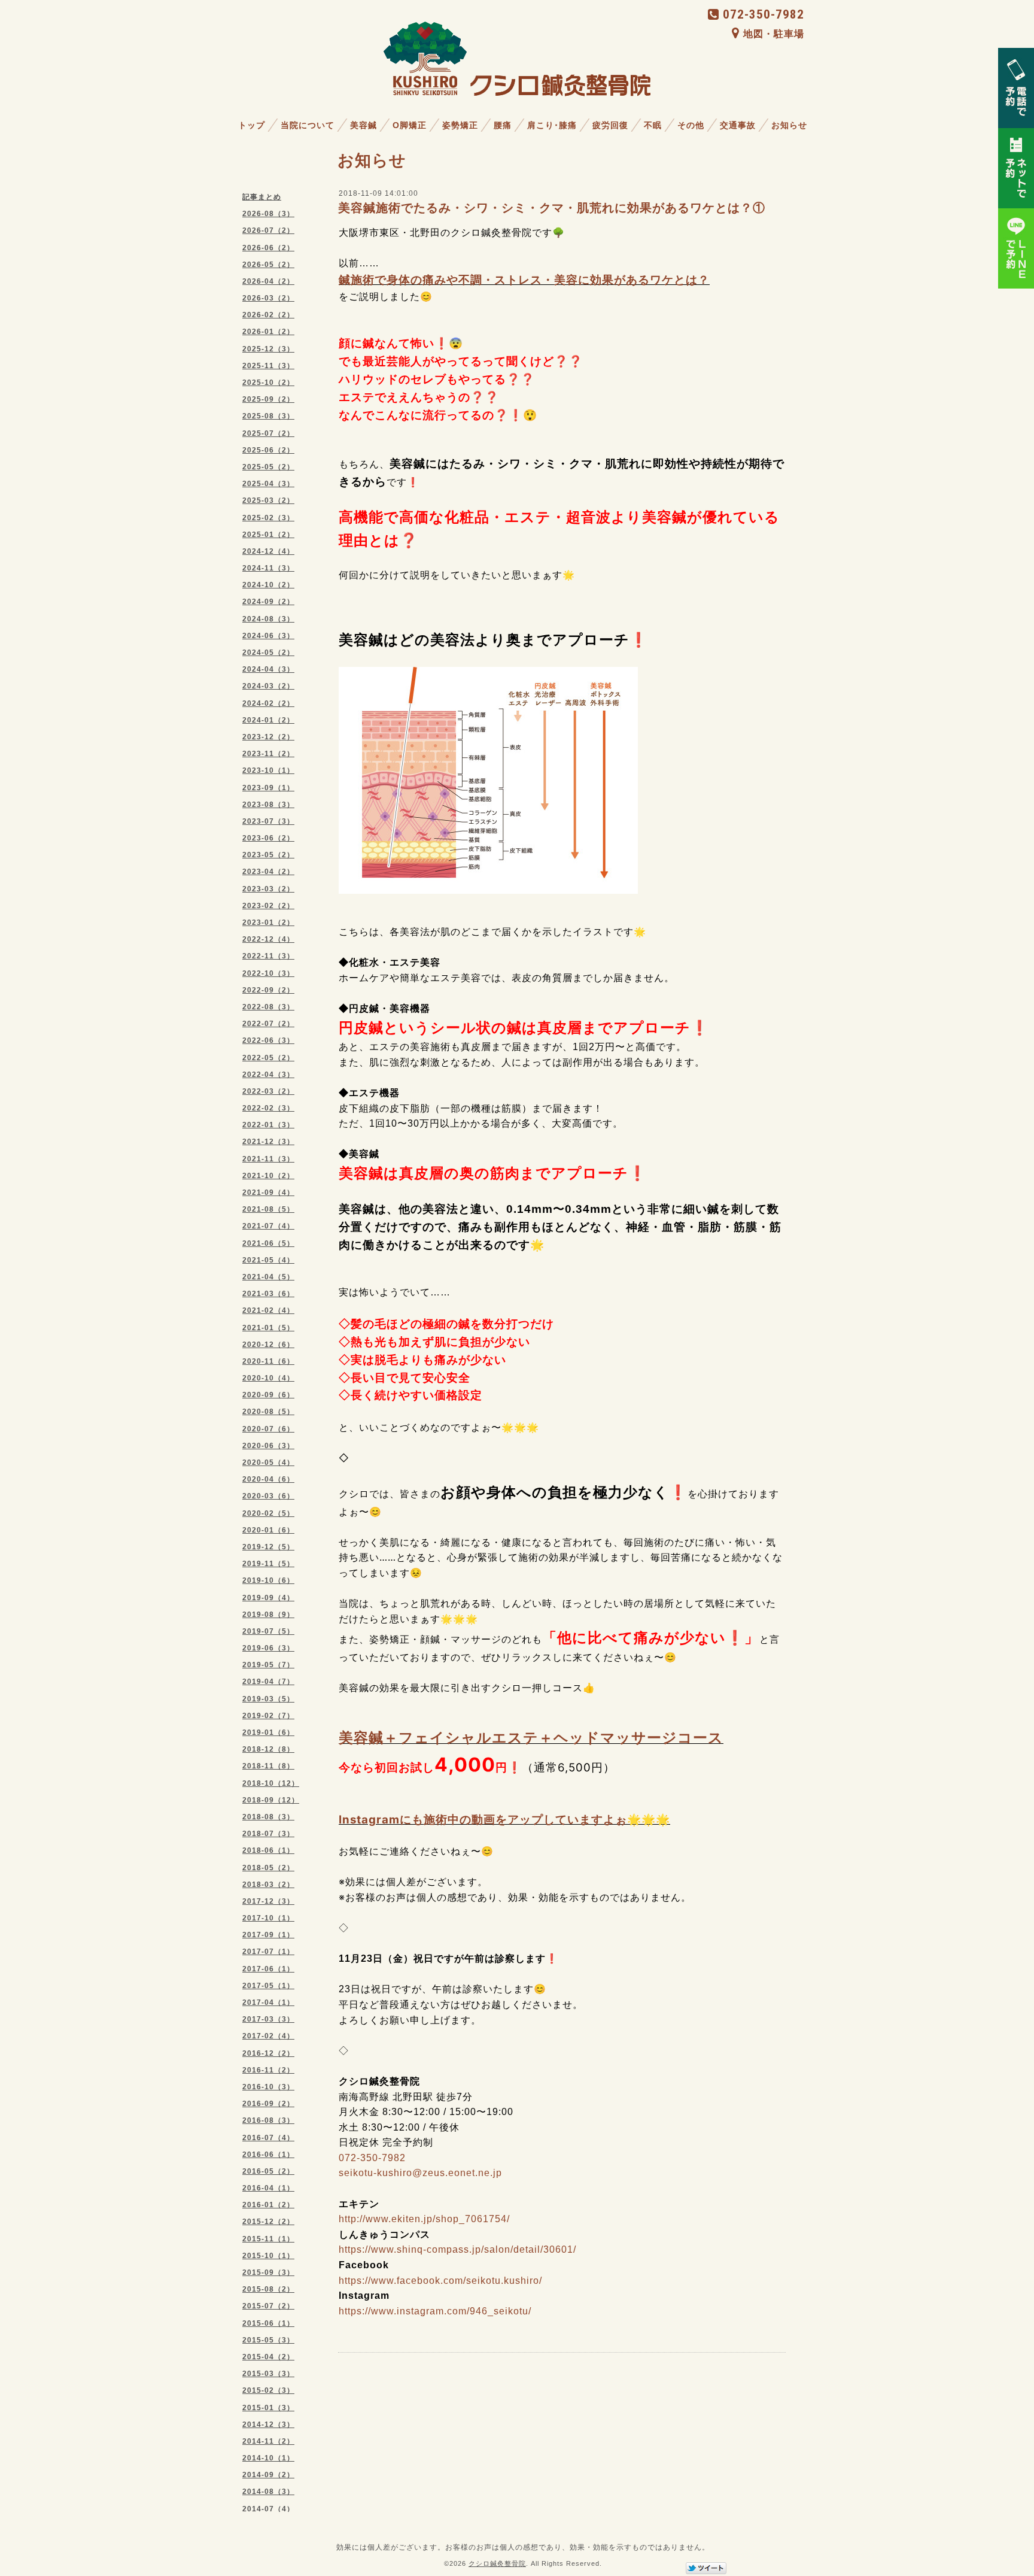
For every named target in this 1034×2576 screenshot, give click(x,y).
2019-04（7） (268, 1682)
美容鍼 (364, 125)
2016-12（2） (268, 2053)
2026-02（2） (268, 315)
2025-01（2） (268, 535)
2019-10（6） (268, 1580)
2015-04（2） (268, 2357)
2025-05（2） (268, 467)
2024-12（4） (268, 551)
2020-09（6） (268, 1395)
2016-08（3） (268, 2120)
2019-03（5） (268, 1699)
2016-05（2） (268, 2171)
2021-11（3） (268, 1159)
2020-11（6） (268, 1361)
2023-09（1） (268, 788)
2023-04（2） (268, 872)
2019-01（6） (268, 1732)
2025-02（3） (268, 518)
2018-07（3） (268, 1834)
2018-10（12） (271, 1783)
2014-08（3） (268, 2492)
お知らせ (789, 125)
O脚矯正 (410, 125)
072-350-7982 (764, 14)
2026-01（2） (268, 332)
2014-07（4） (268, 2509)
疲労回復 (610, 125)
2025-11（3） (268, 366)
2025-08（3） (268, 416)
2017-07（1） (268, 1952)
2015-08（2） (268, 2289)
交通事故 (738, 125)
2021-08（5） (268, 1209)
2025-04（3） (268, 484)
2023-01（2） (268, 923)
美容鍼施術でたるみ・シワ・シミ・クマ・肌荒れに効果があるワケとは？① (552, 208)
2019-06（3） (268, 1648)
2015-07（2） (268, 2306)
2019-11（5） (268, 1564)
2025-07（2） (268, 433)
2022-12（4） (268, 939)
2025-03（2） (268, 500)
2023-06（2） (268, 838)
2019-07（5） (268, 1631)
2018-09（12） (271, 1800)
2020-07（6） (268, 1429)
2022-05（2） (268, 1058)
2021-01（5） (268, 1328)
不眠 (653, 125)
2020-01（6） (268, 1530)
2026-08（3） (268, 214)
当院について (308, 125)
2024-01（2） (268, 720)
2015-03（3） (268, 2374)
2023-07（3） (268, 821)
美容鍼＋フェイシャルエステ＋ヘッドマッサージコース (531, 1738)
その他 (691, 125)
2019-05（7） (268, 1665)
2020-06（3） (268, 1446)
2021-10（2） (268, 1176)
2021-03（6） (268, 1294)
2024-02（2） (268, 703)
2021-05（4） (268, 1260)
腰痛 (503, 125)
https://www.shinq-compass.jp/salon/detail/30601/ (457, 2249)
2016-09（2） (268, 2104)
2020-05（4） (268, 1463)
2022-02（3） (268, 1108)
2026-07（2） (268, 230)
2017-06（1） (268, 1969)
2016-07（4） (268, 2138)
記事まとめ (262, 197)
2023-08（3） (268, 805)
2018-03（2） (268, 1885)
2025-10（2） (268, 383)
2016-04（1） (268, 2188)
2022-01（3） (268, 1125)
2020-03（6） (268, 1496)
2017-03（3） (268, 2019)
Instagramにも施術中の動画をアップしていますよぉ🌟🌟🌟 (504, 1820)
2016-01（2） (268, 2205)
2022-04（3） (268, 1075)
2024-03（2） (268, 686)
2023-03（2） (268, 889)
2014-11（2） (268, 2441)
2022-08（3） (268, 1007)
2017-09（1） (268, 1935)
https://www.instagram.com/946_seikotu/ (435, 2311)
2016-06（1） (268, 2155)
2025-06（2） (268, 450)
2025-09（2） (268, 399)
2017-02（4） (268, 2036)
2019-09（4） (268, 1598)
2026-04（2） (268, 281)
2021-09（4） (268, 1193)
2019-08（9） (268, 1615)
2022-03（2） (268, 1091)
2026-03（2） (268, 298)
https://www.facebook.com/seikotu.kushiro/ (440, 2281)
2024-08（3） (268, 619)
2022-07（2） (268, 1024)
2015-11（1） (268, 2239)
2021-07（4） (268, 1226)
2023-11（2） (268, 754)
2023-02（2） (268, 906)
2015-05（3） (268, 2340)
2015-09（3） (268, 2272)
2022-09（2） (268, 990)
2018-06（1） (268, 1850)
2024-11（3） (268, 568)
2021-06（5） (268, 1243)
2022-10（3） (268, 973)
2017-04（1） (268, 2002)
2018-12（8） (268, 1749)
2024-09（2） (268, 602)
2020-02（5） (268, 1513)
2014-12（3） (268, 2425)
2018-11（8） (268, 1766)
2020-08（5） (268, 1412)
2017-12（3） (268, 1901)
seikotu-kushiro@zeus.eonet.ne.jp (420, 2173)
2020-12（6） (268, 1345)
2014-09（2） (268, 2475)
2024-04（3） (268, 669)
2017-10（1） (268, 1918)
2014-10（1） (268, 2458)
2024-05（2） (268, 653)
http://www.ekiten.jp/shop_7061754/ (424, 2219)
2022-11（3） (268, 956)
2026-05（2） (268, 265)
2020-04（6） (268, 1479)
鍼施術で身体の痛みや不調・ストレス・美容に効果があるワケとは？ (524, 280)
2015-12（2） (268, 2222)
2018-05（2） (268, 1868)
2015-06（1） (268, 2323)
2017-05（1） (268, 1986)
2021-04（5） (268, 1277)
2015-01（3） (268, 2408)
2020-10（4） (268, 1378)
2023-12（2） (268, 737)
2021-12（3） (268, 1142)
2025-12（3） (268, 349)
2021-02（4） (268, 1310)
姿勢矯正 (460, 125)
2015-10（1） (268, 2256)
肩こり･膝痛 (552, 125)
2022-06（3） (268, 1040)
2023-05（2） (268, 855)
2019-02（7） (268, 1716)
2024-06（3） (268, 636)
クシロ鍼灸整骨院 (497, 2563)
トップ (252, 125)
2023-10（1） (268, 770)
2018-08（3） (268, 1817)
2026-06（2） (268, 248)
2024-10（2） (268, 585)
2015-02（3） (268, 2390)
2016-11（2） (268, 2070)
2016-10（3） (268, 2087)
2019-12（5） (268, 1547)
